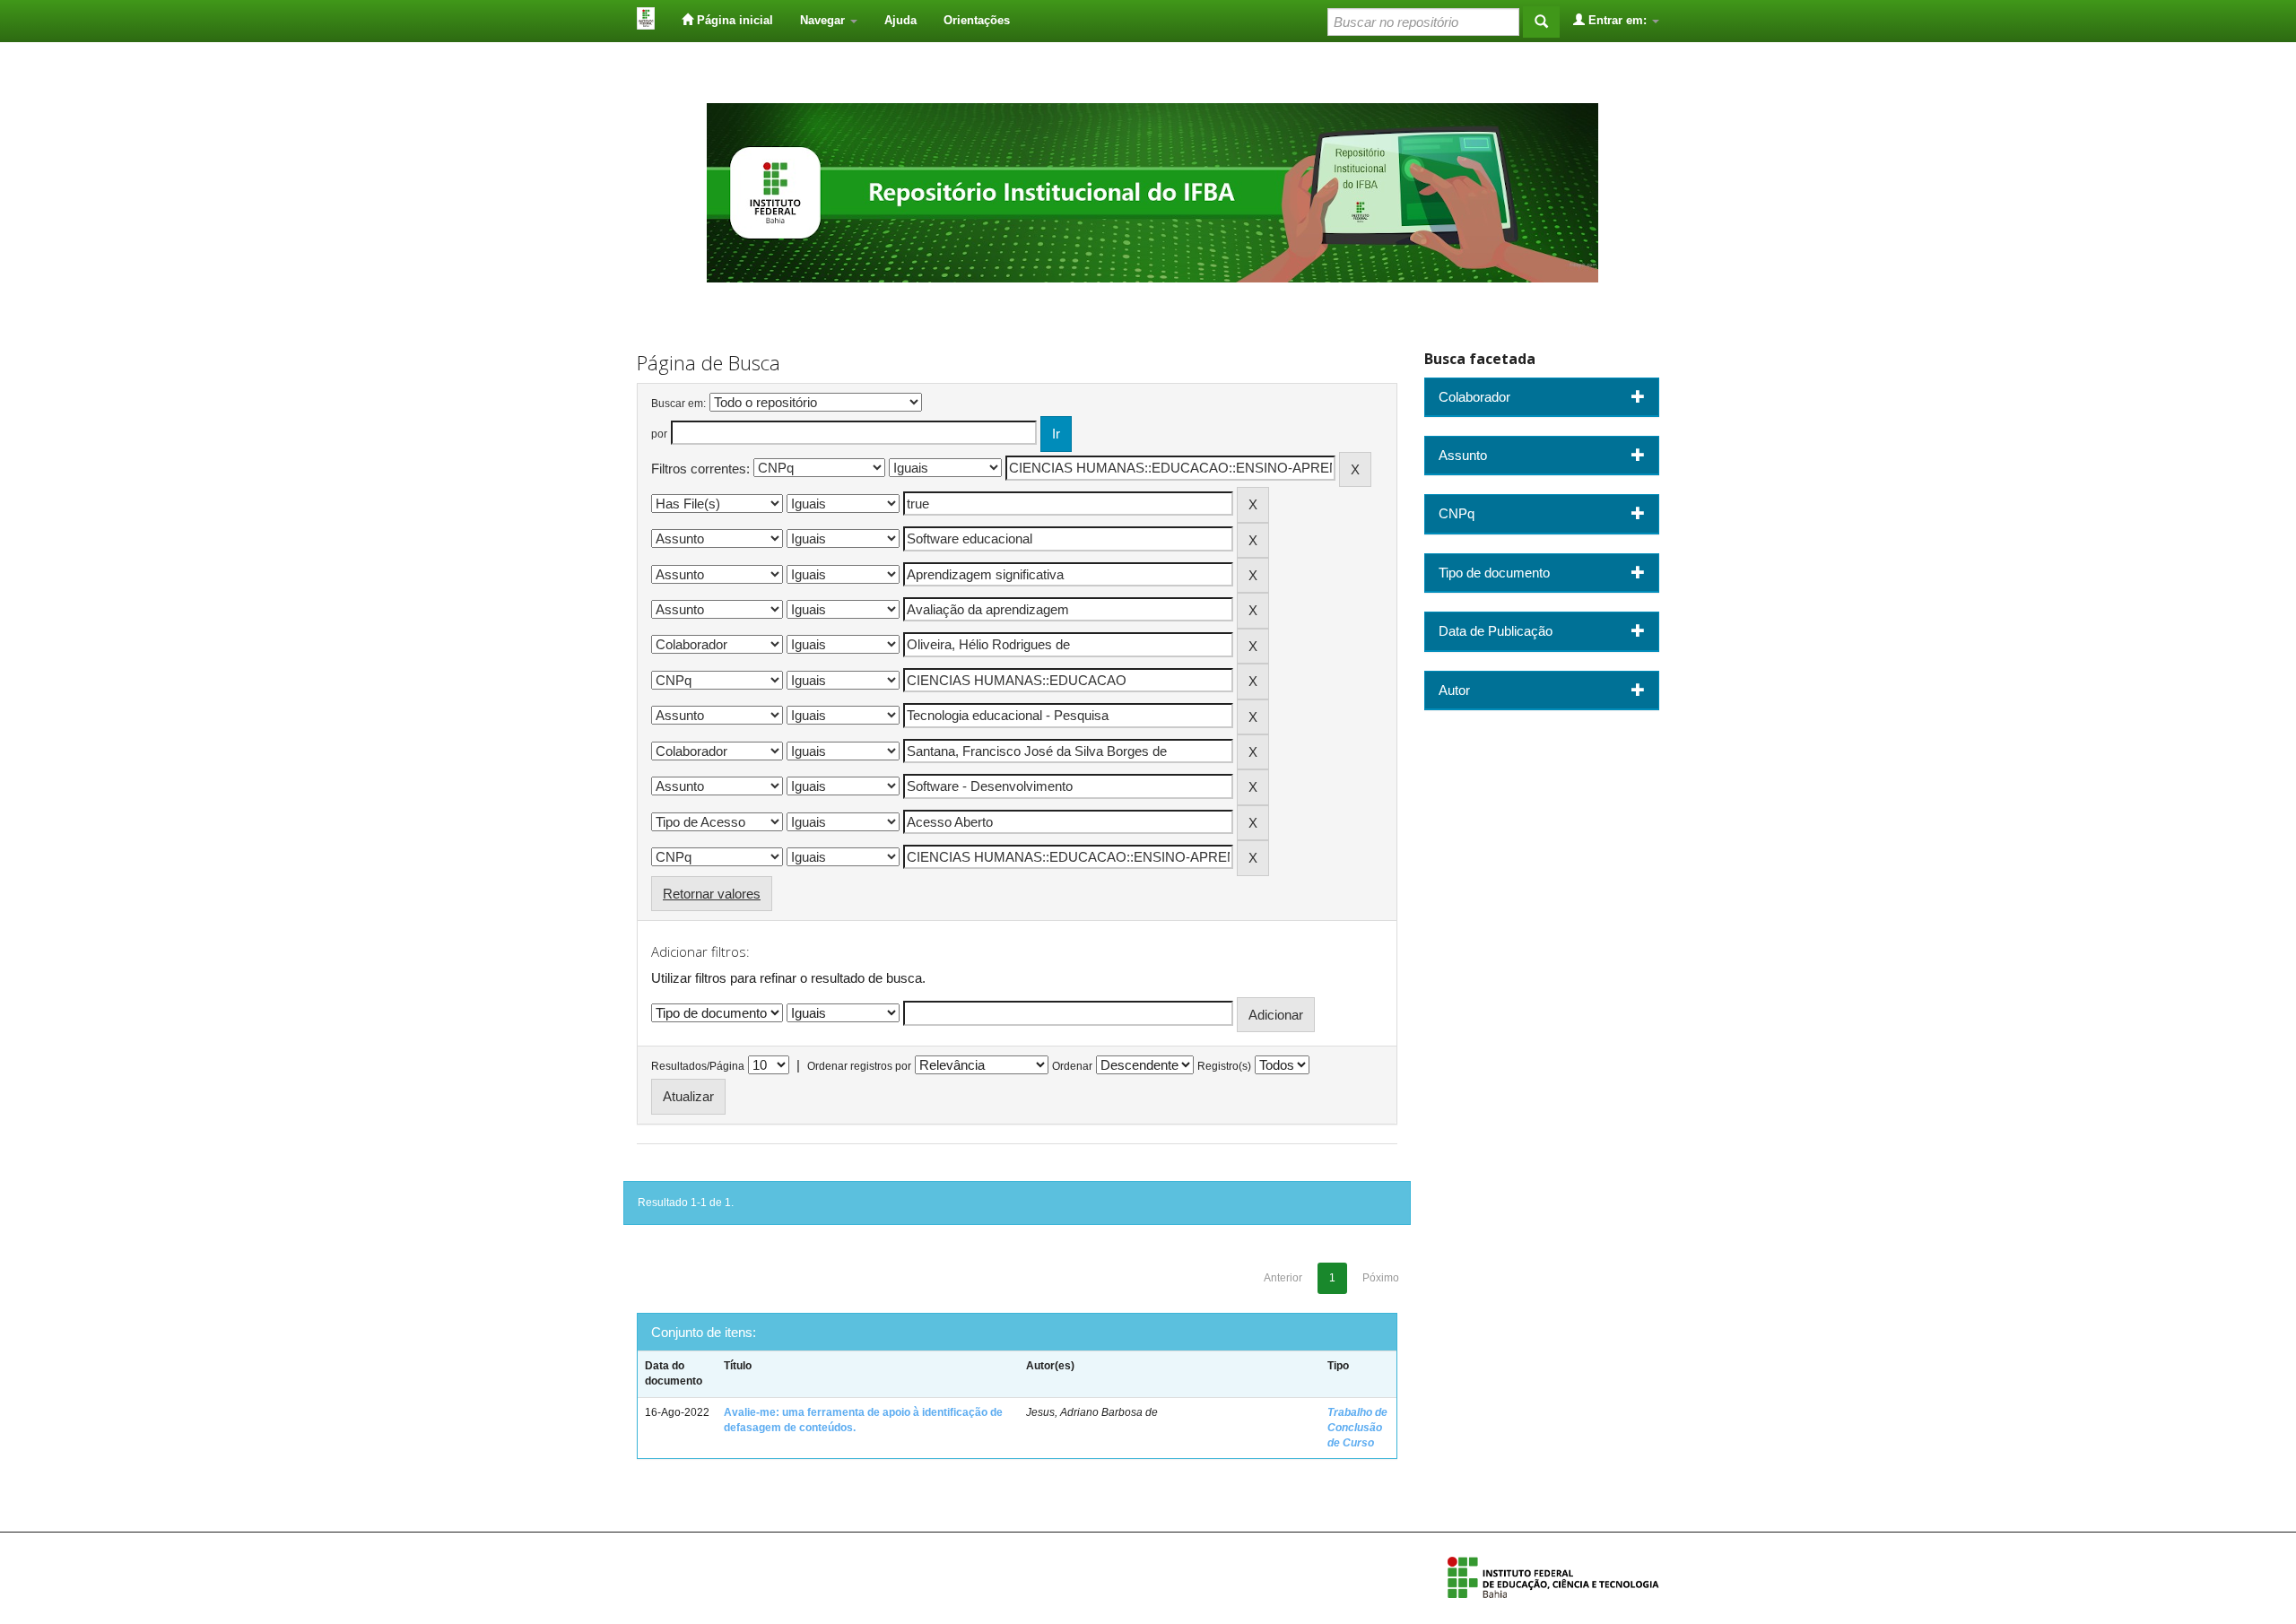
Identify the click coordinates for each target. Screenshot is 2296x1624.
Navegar (824, 20)
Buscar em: (678, 404)
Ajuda (900, 20)
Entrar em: (1618, 20)
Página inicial (733, 20)
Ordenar (1072, 1066)
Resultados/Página (698, 1066)
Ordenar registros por (859, 1066)
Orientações (977, 20)
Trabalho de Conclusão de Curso (1357, 1428)
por (659, 434)
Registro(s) (1224, 1066)
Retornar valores (712, 894)
